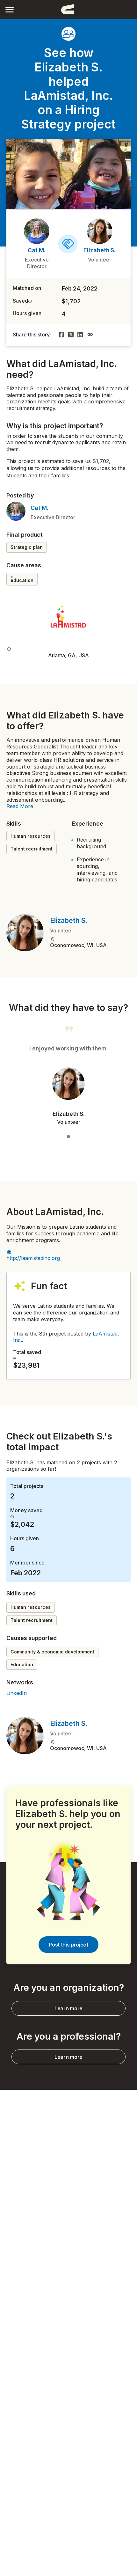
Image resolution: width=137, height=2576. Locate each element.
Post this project (68, 1945)
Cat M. (37, 250)
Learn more (68, 2008)
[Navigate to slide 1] (68, 1137)
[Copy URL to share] (90, 335)
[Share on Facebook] (61, 335)
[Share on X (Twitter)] (71, 335)
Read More (20, 806)
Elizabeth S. (100, 250)
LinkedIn (17, 1693)
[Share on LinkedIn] (80, 335)
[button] (10, 9)
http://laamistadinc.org (33, 1258)
